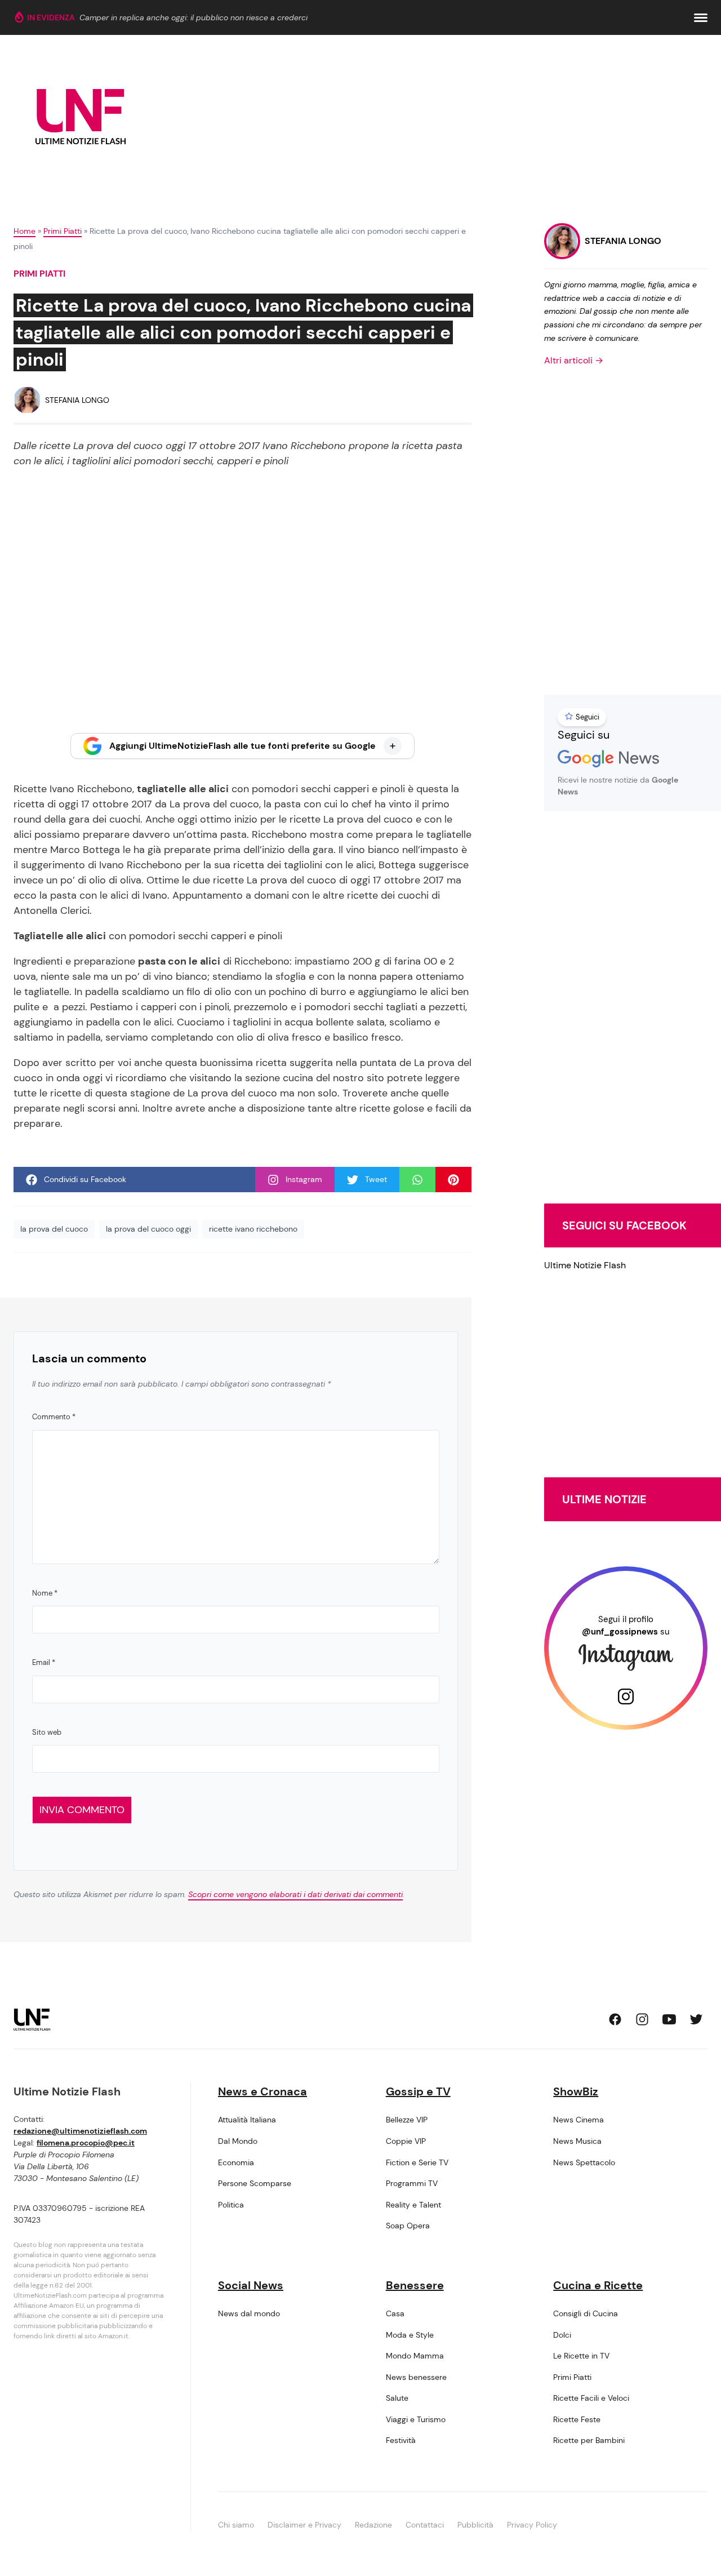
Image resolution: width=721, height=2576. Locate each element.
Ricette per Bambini (589, 2440)
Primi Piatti (63, 231)
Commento (54, 1417)
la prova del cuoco (54, 1229)
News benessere (416, 2377)
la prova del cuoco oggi (148, 1229)
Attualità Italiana (247, 2120)
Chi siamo (236, 2525)
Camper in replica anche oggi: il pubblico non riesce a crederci (193, 17)
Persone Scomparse (255, 2183)
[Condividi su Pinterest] (453, 1180)
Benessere (415, 2285)
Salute (397, 2398)
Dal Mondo (238, 2141)
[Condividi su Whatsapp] (417, 1180)
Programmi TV (412, 2183)
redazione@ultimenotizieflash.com (80, 2131)
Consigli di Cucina (586, 2313)
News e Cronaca (262, 2091)
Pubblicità (475, 2525)
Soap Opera (408, 2226)
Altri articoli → (574, 360)
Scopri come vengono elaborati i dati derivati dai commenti (295, 1894)
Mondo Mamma (415, 2356)
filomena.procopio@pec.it (86, 2143)
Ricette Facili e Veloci (591, 2398)
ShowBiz (576, 2091)
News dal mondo (249, 2313)
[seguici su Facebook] (615, 2019)
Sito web (47, 1732)
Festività (401, 2440)
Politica (231, 2205)
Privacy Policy (532, 2525)
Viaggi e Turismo (416, 2419)
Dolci (562, 2335)
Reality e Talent (413, 2205)
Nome (45, 1593)
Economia (236, 2162)
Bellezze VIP (407, 2120)
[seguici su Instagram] (642, 2019)
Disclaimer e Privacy (304, 2525)
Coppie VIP (406, 2141)
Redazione (373, 2525)
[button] (701, 18)
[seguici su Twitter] (696, 2019)
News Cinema (578, 2120)
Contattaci (425, 2525)
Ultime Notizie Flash (585, 1265)
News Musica (577, 2141)
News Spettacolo (584, 2162)
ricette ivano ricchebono (253, 1229)
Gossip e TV (418, 2091)
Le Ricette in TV (581, 2356)
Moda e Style (410, 2335)
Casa (395, 2313)
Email (44, 1662)
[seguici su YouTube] (669, 2019)
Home (25, 231)
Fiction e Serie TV (417, 2162)
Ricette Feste (577, 2419)
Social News (251, 2285)
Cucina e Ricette (598, 2285)
